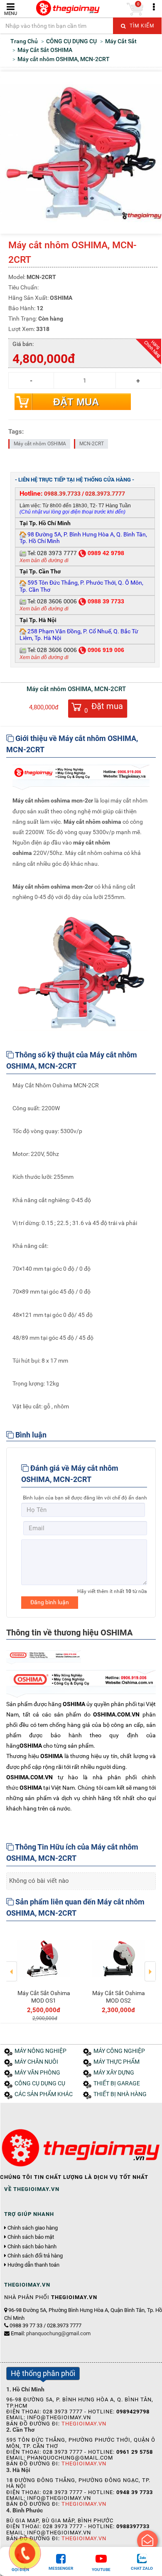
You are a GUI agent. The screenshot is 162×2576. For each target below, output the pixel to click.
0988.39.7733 (62, 494)
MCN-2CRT (92, 444)
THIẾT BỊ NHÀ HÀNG (120, 2094)
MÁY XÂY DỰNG (114, 2073)
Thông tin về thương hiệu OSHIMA (69, 1633)
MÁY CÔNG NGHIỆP (119, 2051)
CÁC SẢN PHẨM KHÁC (44, 2094)
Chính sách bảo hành (32, 2247)
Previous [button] (12, 1966)
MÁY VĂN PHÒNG (37, 2073)
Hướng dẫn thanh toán (33, 2265)
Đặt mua (76, 402)
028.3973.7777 (105, 494)
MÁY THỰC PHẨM (117, 2062)
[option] (44, 1975)
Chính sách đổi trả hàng (35, 2256)
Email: (51, 2333)
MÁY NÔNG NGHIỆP (40, 2051)
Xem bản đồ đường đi (44, 561)
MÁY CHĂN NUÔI (36, 2062)
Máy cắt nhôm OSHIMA (40, 444)
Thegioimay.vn (84, 2424)
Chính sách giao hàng (33, 2228)
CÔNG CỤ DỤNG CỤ (40, 2083)
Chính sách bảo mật (31, 2237)
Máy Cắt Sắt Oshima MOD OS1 (44, 1997)
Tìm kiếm (141, 26)
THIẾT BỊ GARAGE (117, 2083)
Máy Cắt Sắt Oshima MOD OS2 (119, 1997)
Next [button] (150, 1966)
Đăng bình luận (50, 1602)
